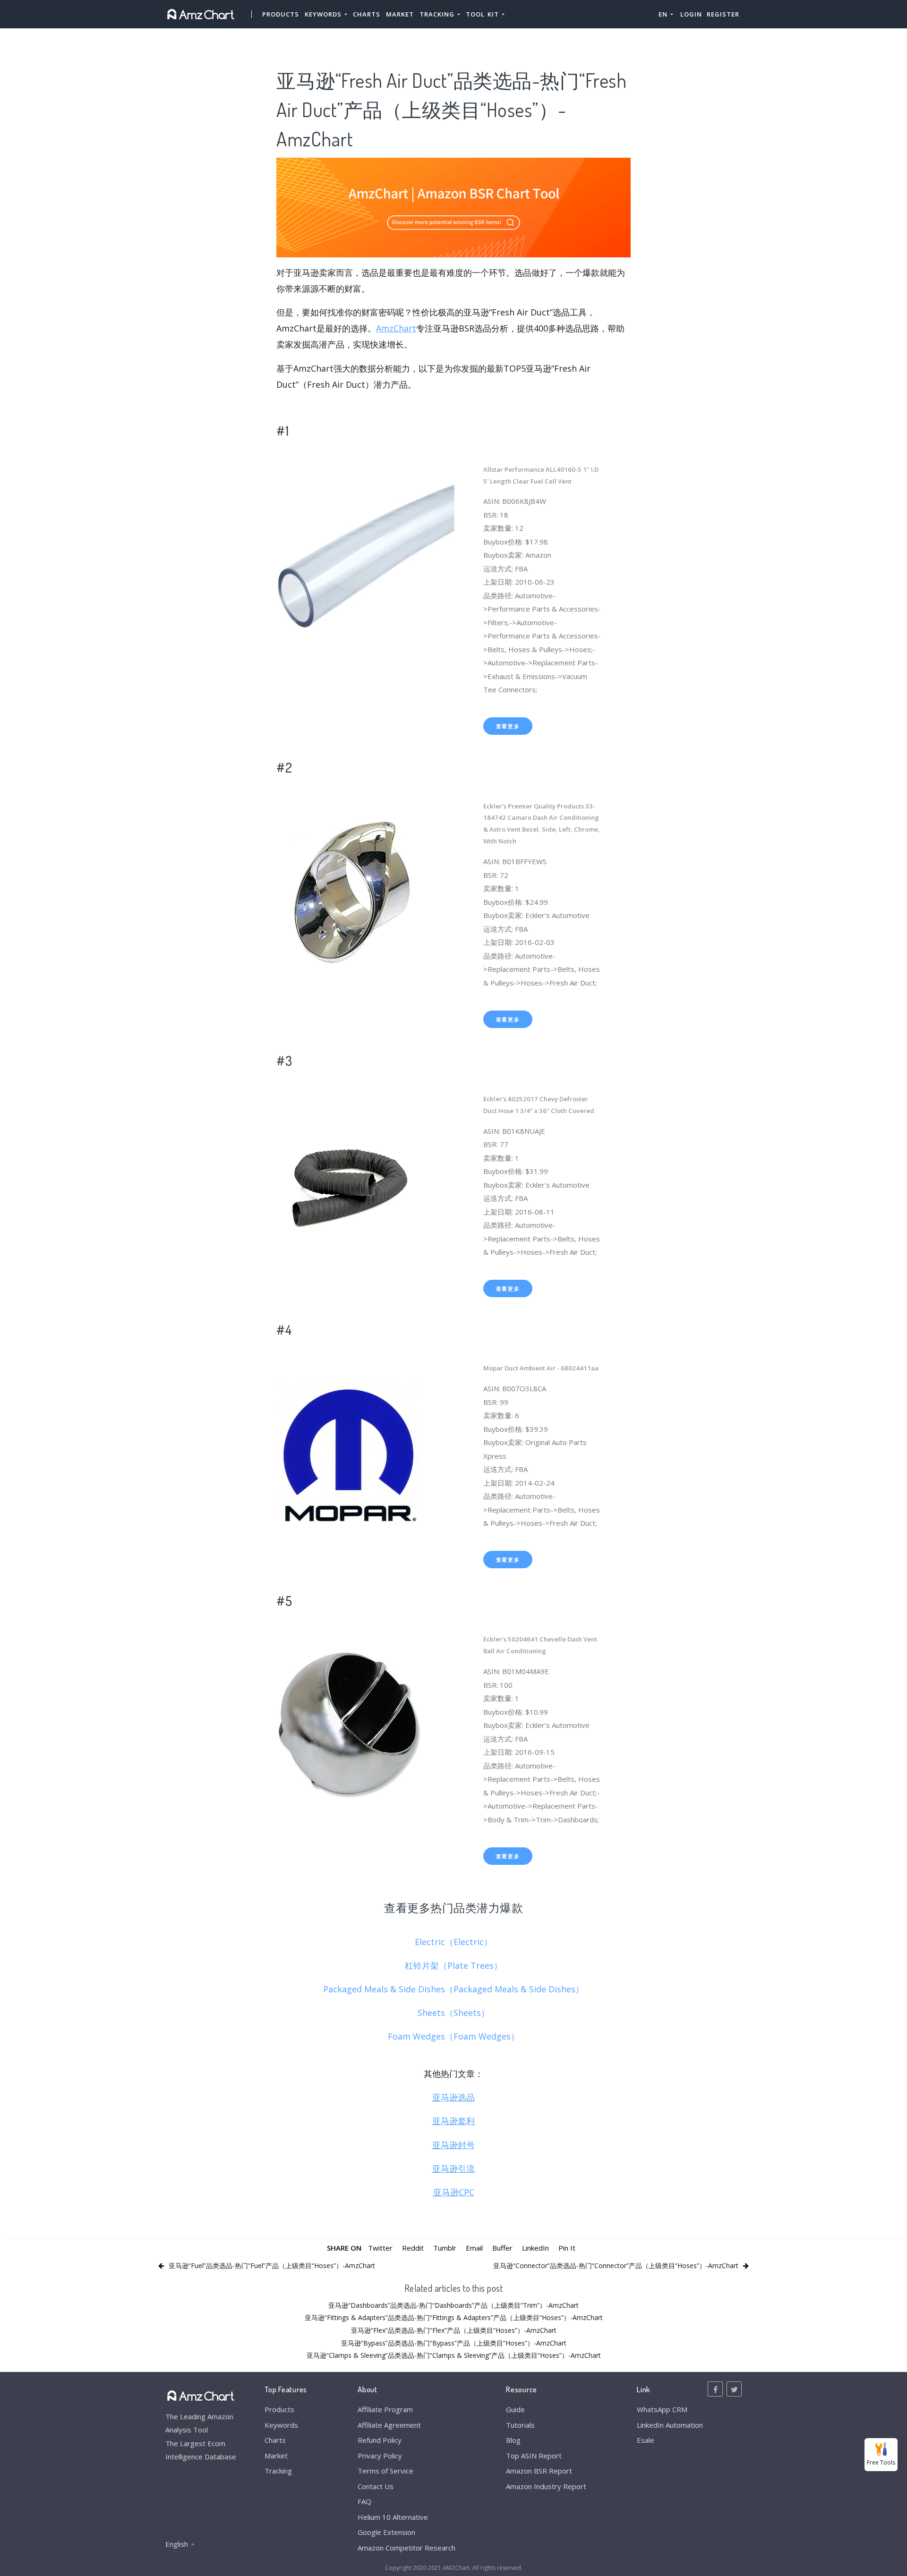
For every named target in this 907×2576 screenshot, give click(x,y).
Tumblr (445, 2248)
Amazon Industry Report (546, 2486)
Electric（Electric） (453, 1942)
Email (474, 2248)
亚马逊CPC (454, 2192)
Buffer (502, 2248)
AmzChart (396, 328)
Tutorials (520, 2425)
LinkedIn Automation (670, 2425)
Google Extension (386, 2532)
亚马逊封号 (453, 2145)
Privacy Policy (380, 2456)
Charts (367, 14)
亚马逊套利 (453, 2121)
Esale (646, 2440)
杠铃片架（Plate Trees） (453, 1965)
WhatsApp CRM (662, 2409)
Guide (515, 2409)
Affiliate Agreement (389, 2425)
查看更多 (508, 726)
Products (281, 14)
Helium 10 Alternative (393, 2517)
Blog (513, 2440)
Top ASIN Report (534, 2456)
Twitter (380, 2248)
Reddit (413, 2248)
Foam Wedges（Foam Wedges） (453, 2036)
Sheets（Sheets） (453, 2013)
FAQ (364, 2501)
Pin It (567, 2248)
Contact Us (376, 2486)
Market (400, 14)
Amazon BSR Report (539, 2471)
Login (691, 14)
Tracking (278, 2471)
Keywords (281, 2425)
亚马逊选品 (453, 2097)
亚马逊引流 (453, 2168)
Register (723, 14)
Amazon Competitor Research (406, 2548)
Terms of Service (385, 2471)
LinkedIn (535, 2248)
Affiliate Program (385, 2409)
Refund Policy (380, 2440)
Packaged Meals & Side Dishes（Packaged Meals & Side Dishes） (453, 1989)
